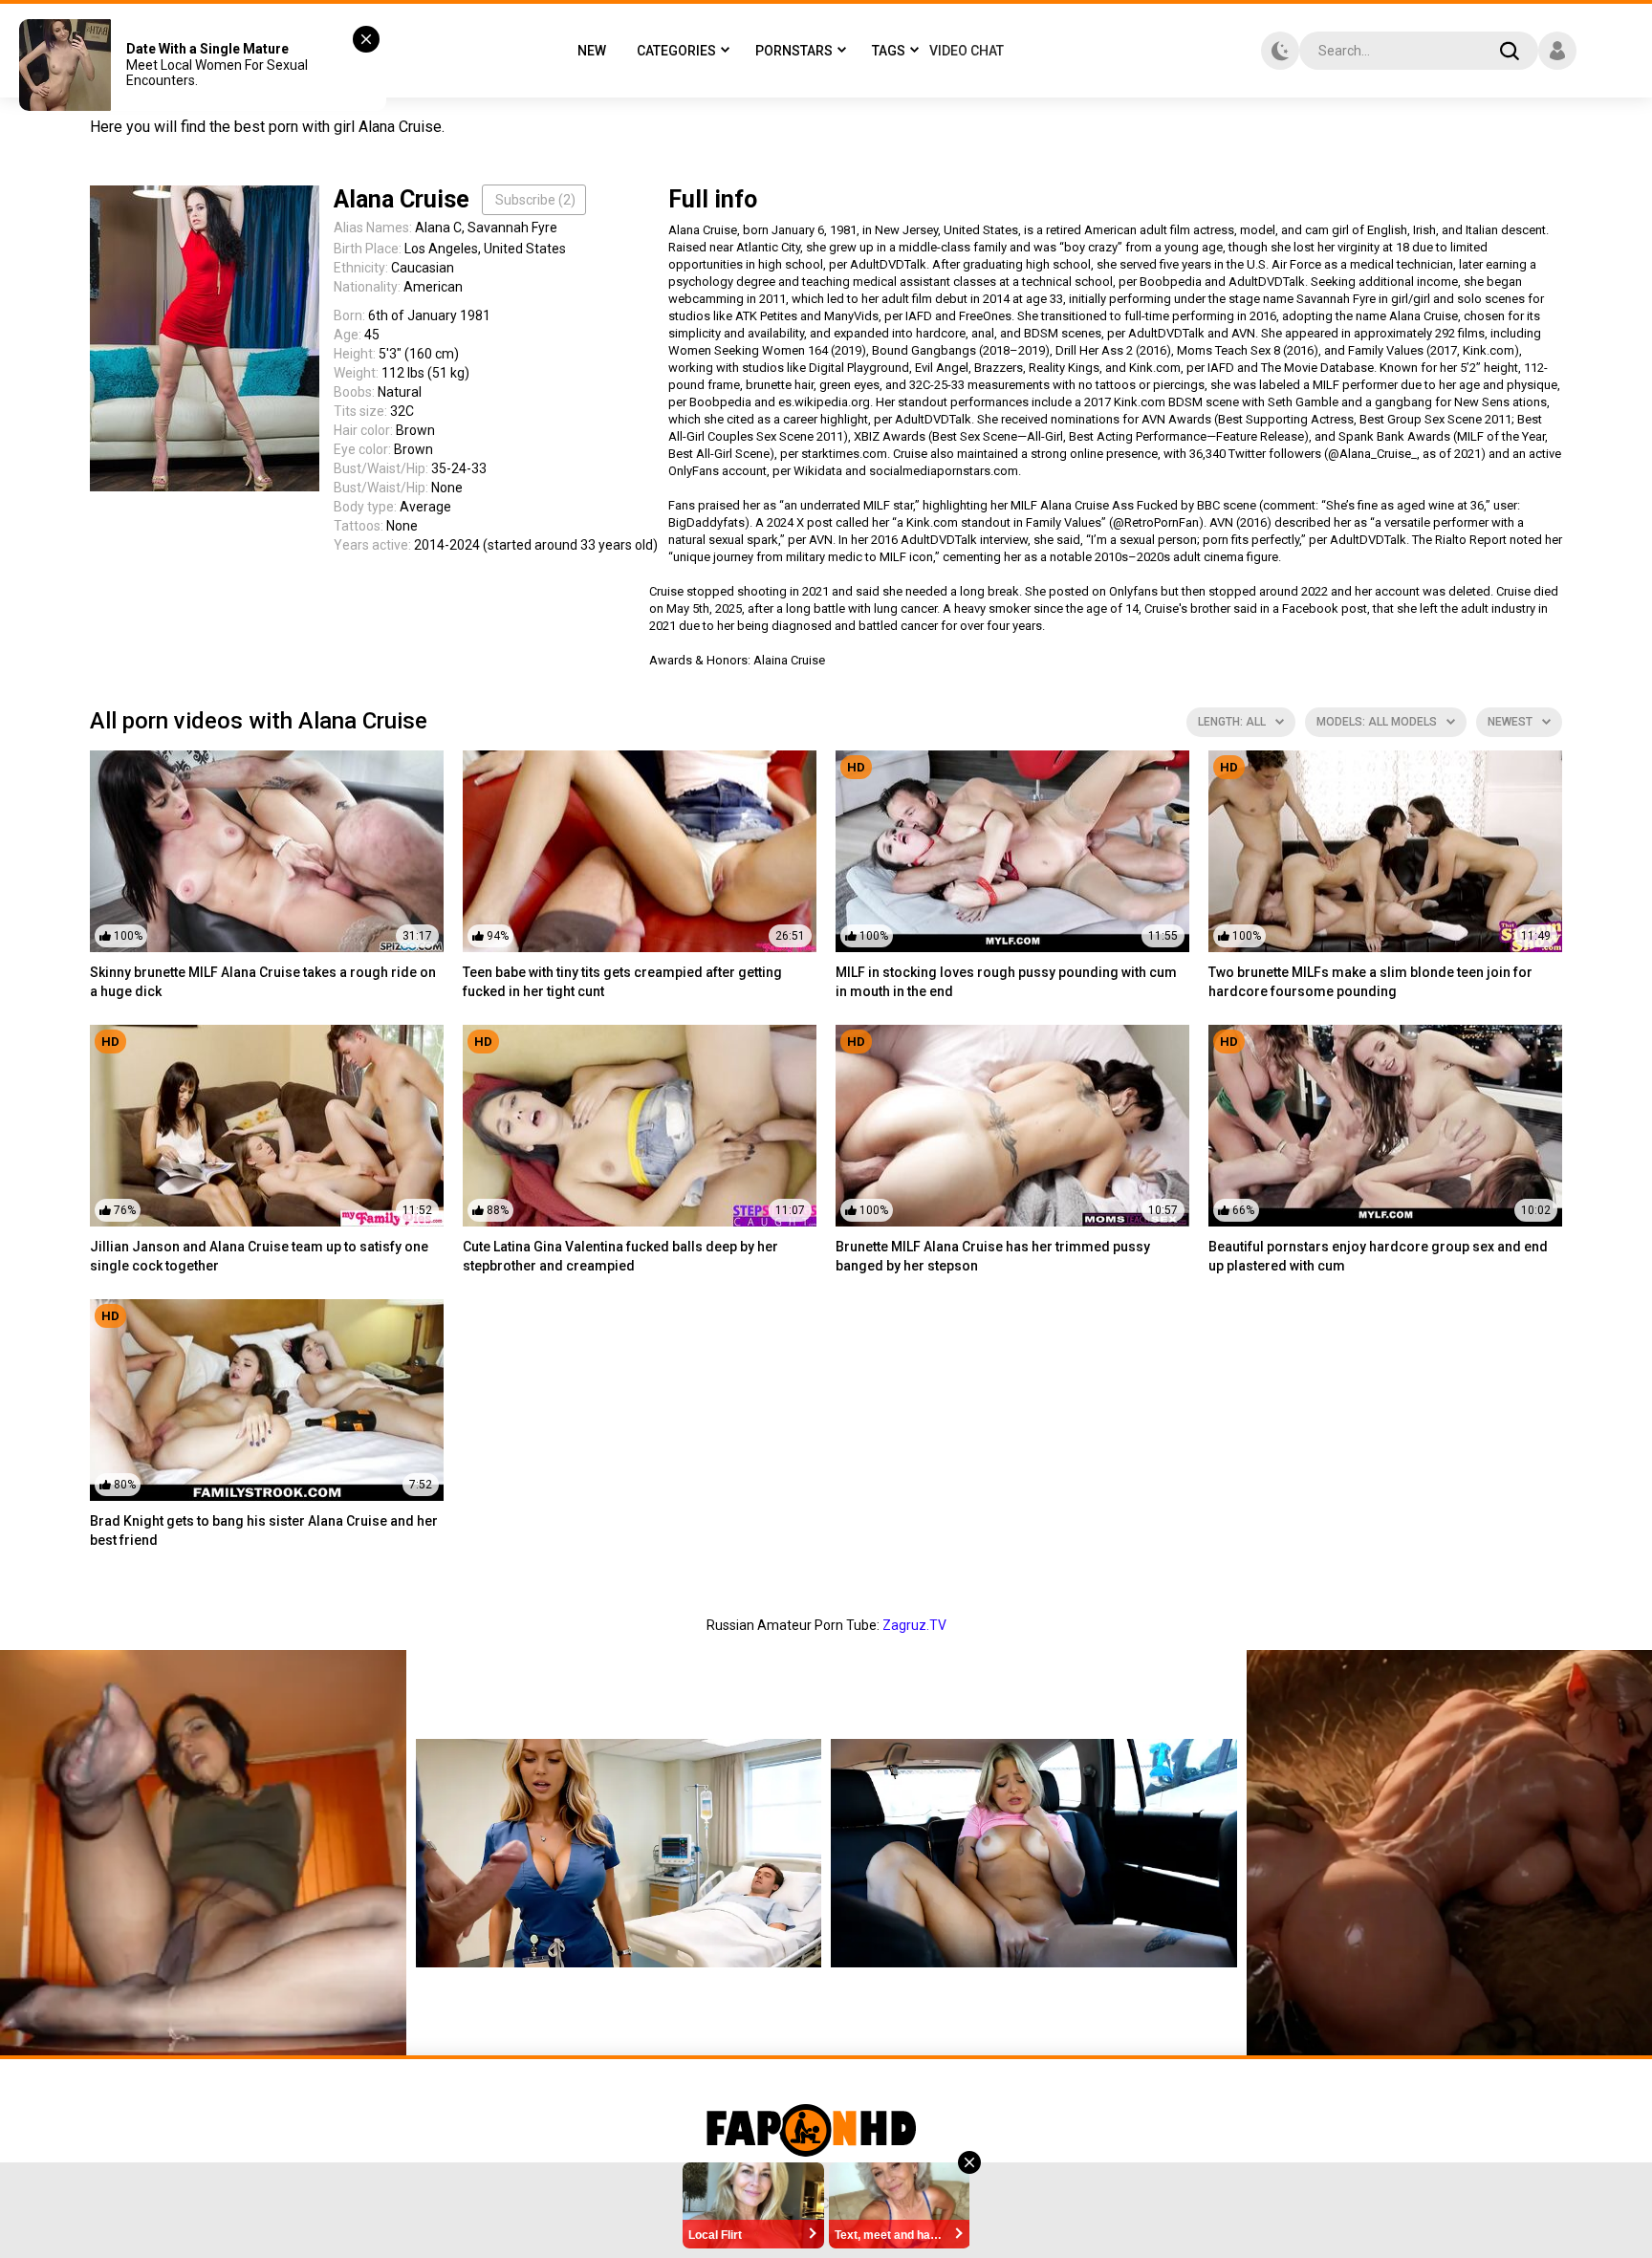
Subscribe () (535, 200)
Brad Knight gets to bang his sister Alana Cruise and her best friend (264, 1531)
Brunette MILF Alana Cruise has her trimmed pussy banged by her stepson (993, 1256)
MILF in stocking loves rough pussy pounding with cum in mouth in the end (1006, 982)
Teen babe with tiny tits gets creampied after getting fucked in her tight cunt (622, 982)
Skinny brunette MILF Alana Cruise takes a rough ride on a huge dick (263, 982)
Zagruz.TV (914, 1625)
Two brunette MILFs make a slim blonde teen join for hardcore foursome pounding (1370, 982)
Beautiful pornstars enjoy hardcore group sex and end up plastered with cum (1378, 1256)
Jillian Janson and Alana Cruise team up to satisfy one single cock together (259, 1256)
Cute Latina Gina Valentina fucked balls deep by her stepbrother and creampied (620, 1256)
